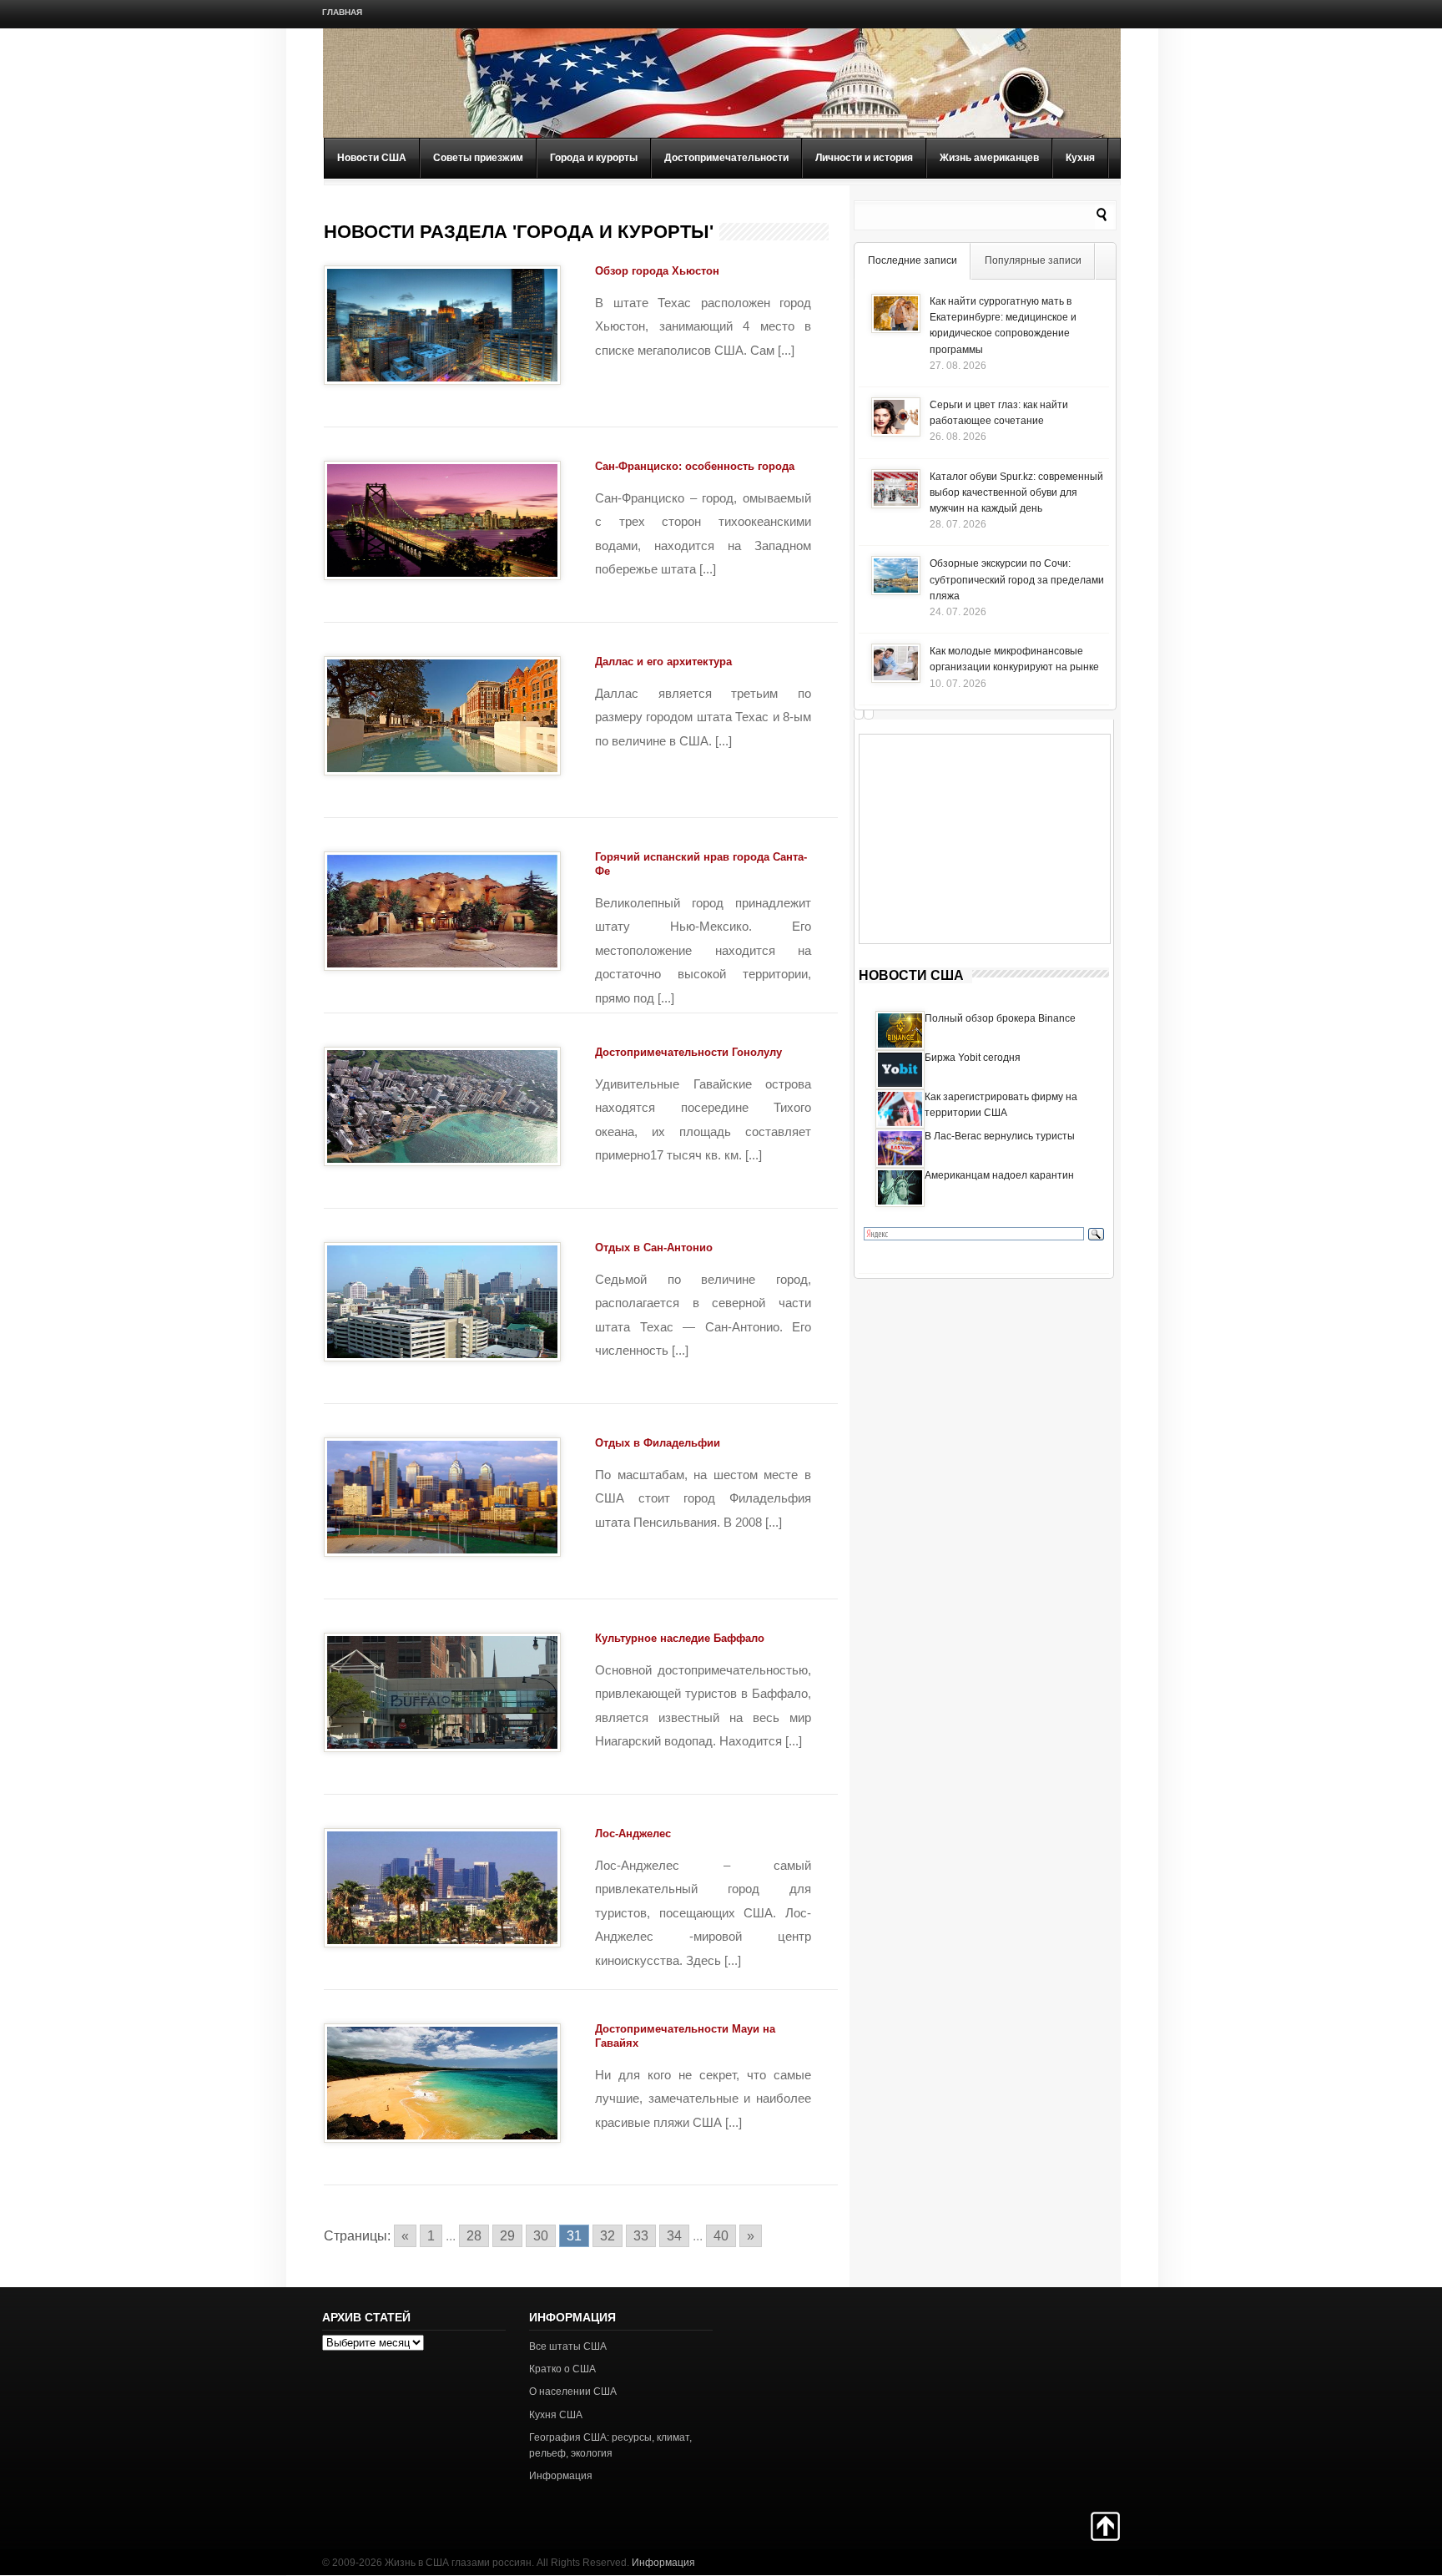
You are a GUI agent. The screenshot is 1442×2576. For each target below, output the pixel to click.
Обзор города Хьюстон (657, 271)
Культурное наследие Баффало (680, 1638)
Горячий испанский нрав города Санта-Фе (701, 864)
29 (507, 2236)
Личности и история (864, 158)
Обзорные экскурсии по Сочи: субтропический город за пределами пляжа (1017, 579)
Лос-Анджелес (633, 1834)
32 (608, 2236)
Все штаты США (568, 2346)
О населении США (573, 2392)
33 (641, 2236)
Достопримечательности (726, 158)
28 (474, 2236)
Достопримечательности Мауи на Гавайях (685, 2036)
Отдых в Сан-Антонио (654, 1248)
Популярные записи (1033, 260)
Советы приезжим (478, 158)
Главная (342, 12)
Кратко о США (562, 2369)
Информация (561, 2476)
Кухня (1080, 158)
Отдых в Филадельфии (658, 1443)
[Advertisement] (985, 839)
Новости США (372, 158)
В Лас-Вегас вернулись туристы (1000, 1136)
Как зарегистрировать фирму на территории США (1001, 1105)
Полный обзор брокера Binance (1000, 1018)
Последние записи (913, 260)
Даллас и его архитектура (663, 662)
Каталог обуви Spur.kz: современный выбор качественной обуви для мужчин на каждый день (1016, 492)
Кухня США (556, 2415)
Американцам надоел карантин (999, 1175)
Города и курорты (594, 158)
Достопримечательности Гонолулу (688, 1052)
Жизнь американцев (989, 158)
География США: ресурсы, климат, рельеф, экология (610, 2445)
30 (541, 2236)
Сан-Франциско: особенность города (695, 466)
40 (721, 2236)
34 (674, 2236)
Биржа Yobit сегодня (973, 1058)
